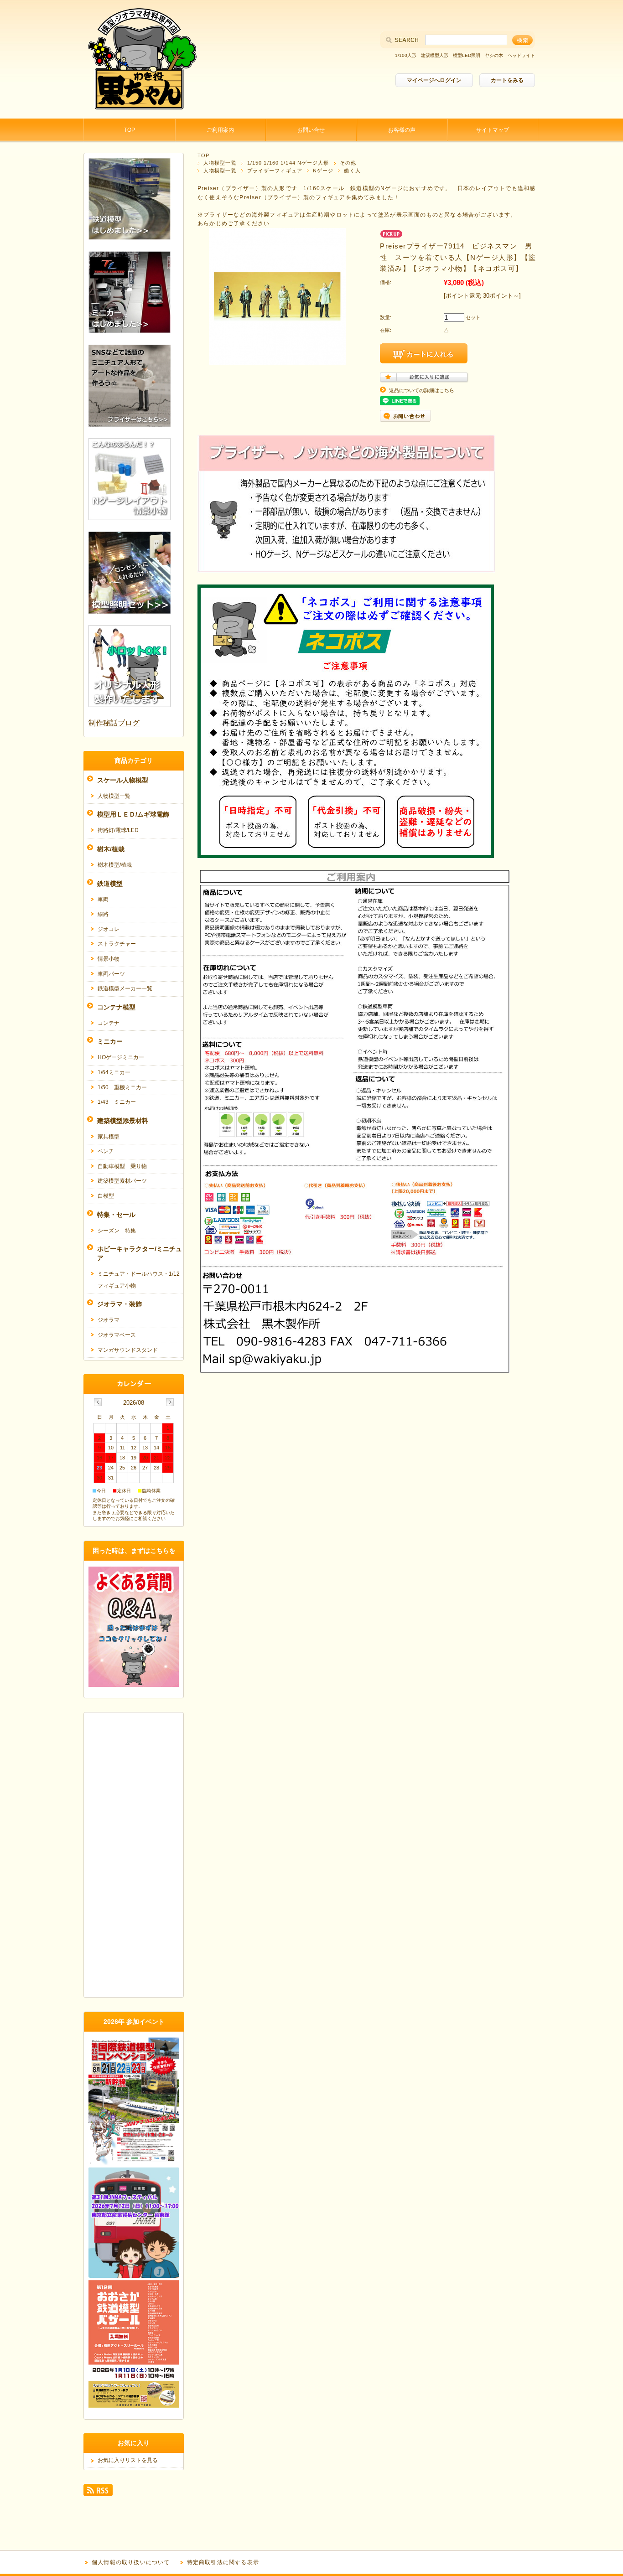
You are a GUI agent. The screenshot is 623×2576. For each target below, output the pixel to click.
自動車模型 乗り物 (122, 1166)
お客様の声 (402, 130)
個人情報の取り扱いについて (131, 2562)
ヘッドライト (521, 55)
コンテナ (109, 1023)
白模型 (106, 1196)
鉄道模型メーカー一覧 (125, 988)
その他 (348, 163)
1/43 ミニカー (117, 1102)
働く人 (352, 171)
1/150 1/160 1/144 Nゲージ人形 (288, 163)
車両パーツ (111, 974)
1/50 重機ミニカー (122, 1087)
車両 (103, 900)
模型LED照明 (467, 55)
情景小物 (109, 959)
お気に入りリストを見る (128, 2460)
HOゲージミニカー (121, 1057)
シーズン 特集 (117, 1231)
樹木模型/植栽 (115, 865)
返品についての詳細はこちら (422, 390)
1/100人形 (406, 55)
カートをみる (507, 80)
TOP (130, 130)
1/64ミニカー (114, 1072)
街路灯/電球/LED (118, 830)
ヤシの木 (494, 55)
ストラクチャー (117, 944)
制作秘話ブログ (114, 723)
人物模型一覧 (220, 163)
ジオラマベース (117, 1335)
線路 (103, 914)
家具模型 (109, 1137)
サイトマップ (493, 130)
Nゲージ (323, 171)
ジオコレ (109, 929)
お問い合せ (311, 130)
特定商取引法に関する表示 (223, 2562)
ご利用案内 (220, 130)
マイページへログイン (434, 80)
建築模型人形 (435, 55)
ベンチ (106, 1151)
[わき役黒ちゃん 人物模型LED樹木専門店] (140, 111)
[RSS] (98, 2492)
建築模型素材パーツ (122, 1181)
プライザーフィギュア (275, 171)
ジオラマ (109, 1320)
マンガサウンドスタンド (128, 1350)
